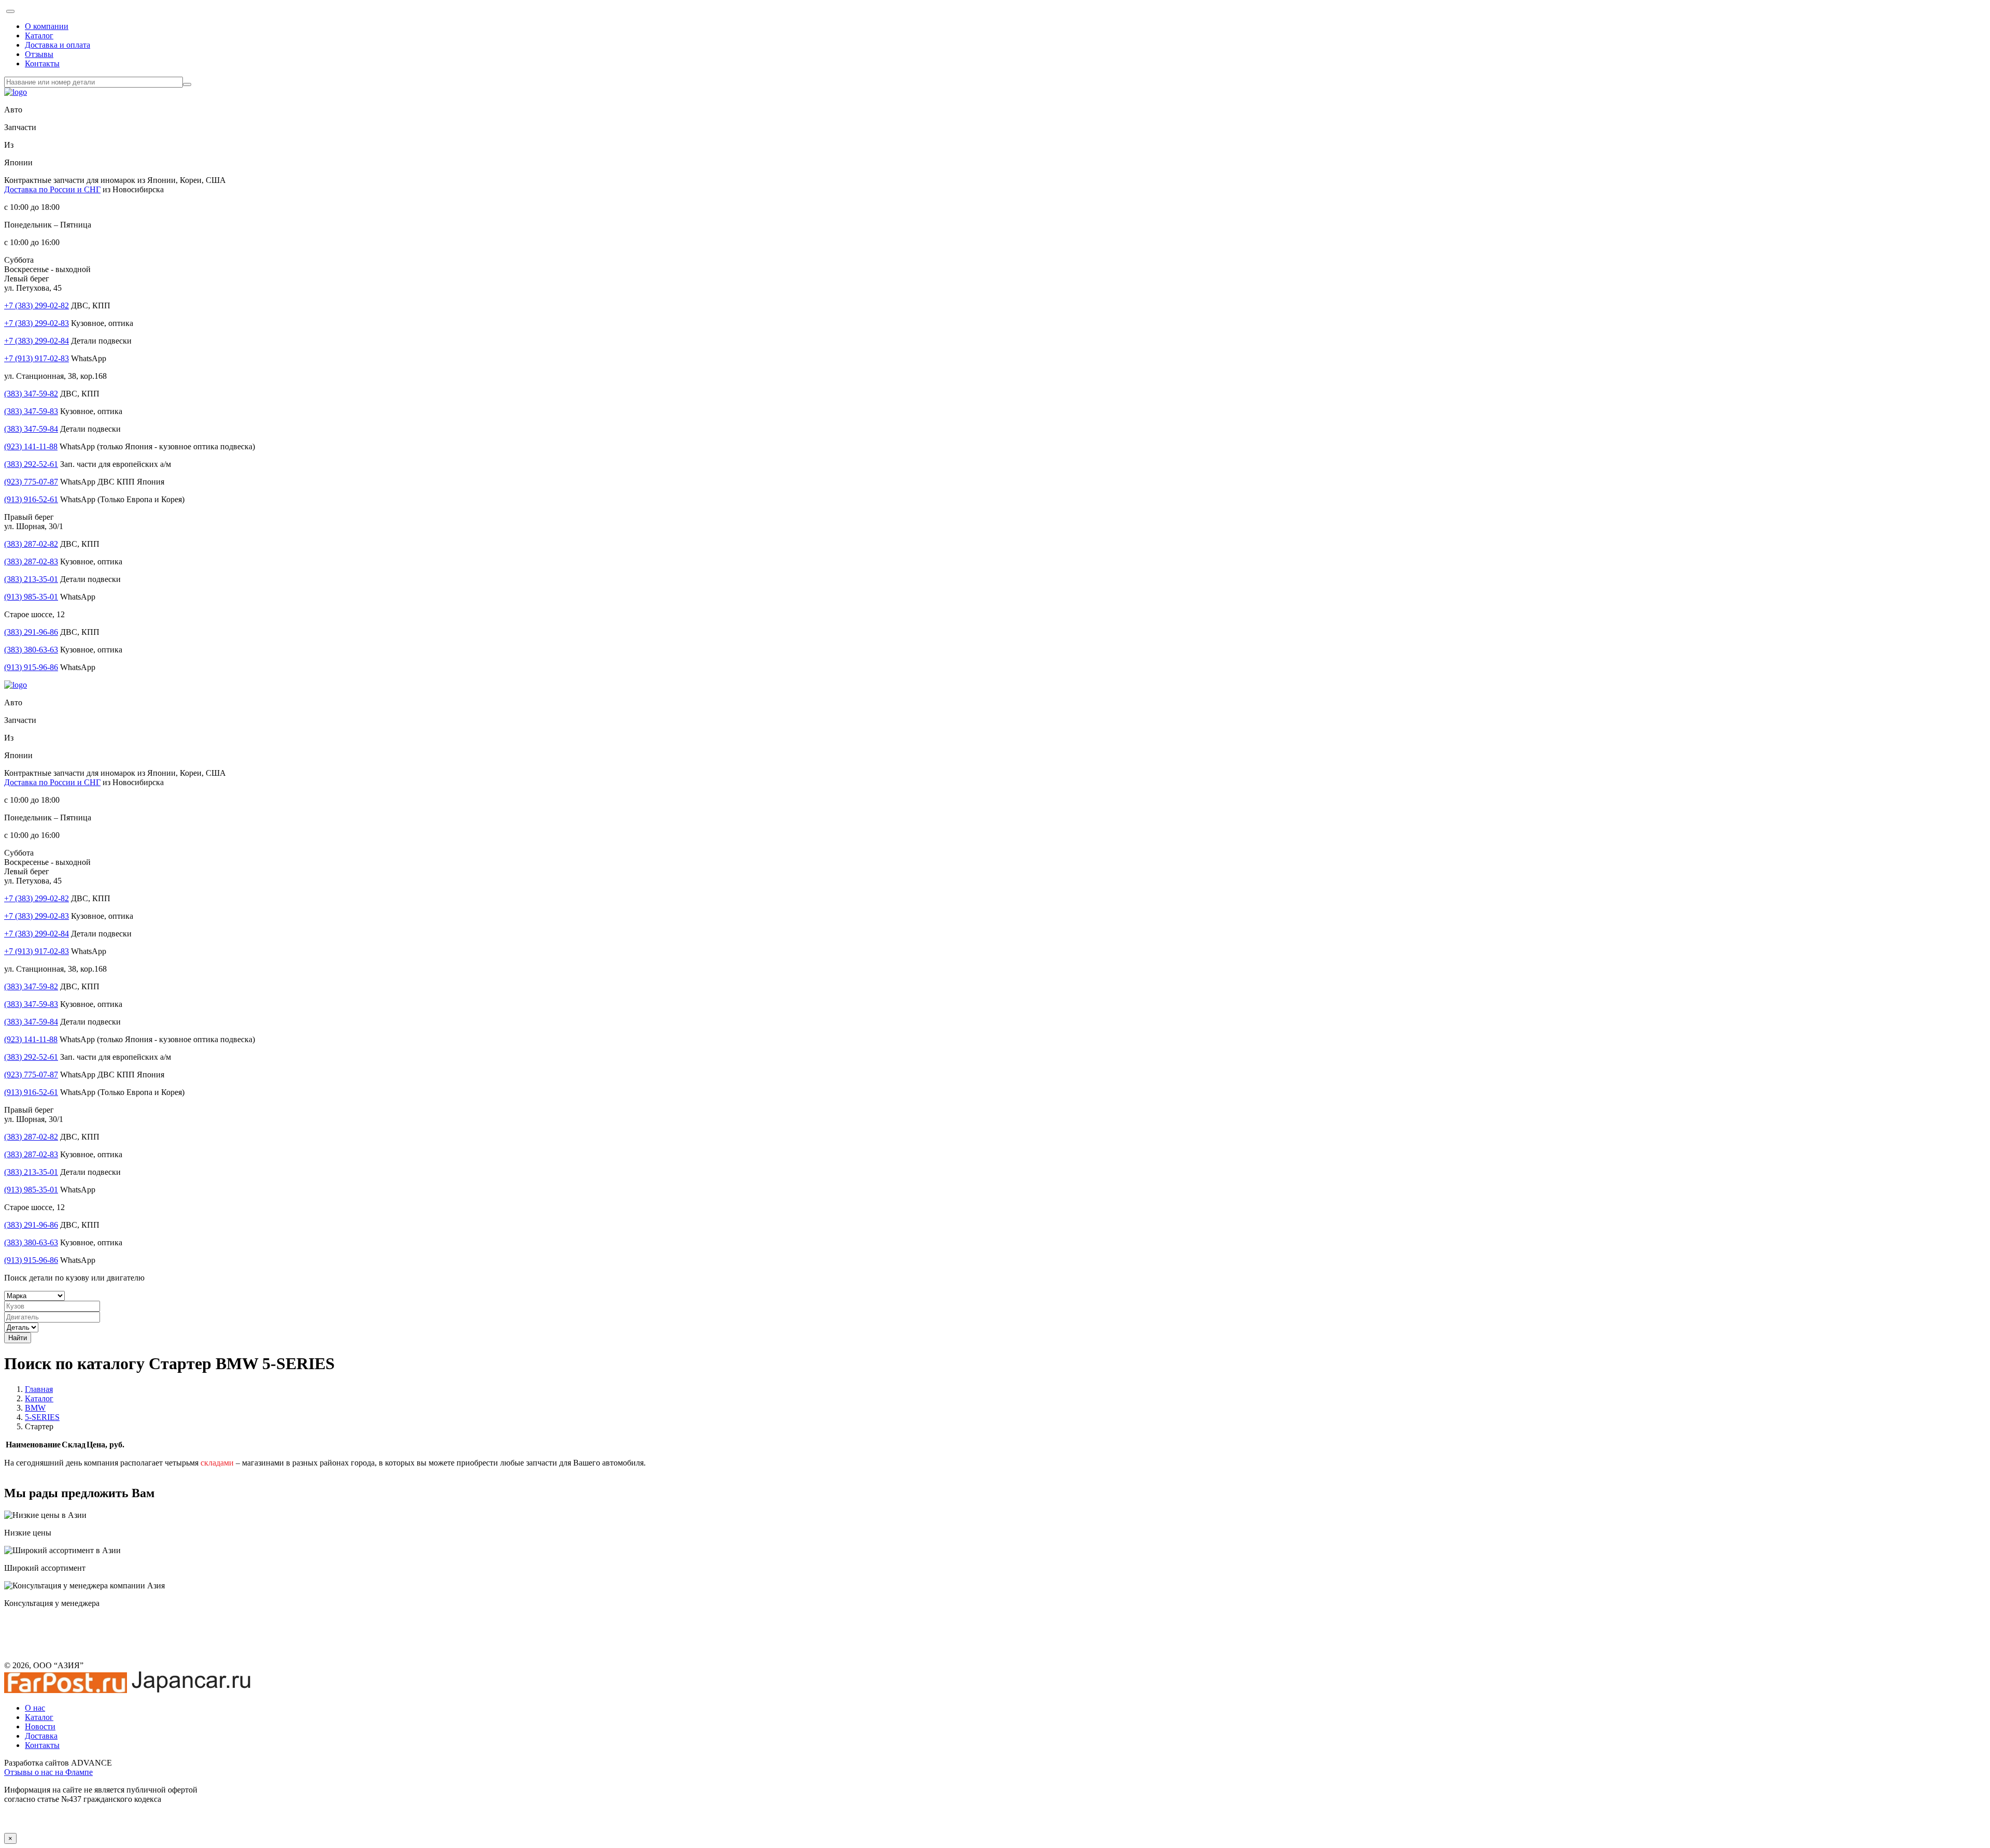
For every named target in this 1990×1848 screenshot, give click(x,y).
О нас (35, 1708)
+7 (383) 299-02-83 (37, 323)
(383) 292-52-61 (31, 464)
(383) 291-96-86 (31, 632)
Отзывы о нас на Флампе (48, 1772)
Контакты (42, 63)
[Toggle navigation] (10, 11)
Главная (39, 1389)
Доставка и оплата (58, 45)
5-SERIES (42, 1417)
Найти (18, 1338)
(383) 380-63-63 (31, 650)
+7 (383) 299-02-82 (37, 305)
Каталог (39, 35)
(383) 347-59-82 (31, 394)
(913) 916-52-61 (31, 499)
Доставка (41, 1736)
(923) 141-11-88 (31, 446)
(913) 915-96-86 (31, 667)
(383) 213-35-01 (31, 579)
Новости (40, 1726)
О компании (47, 26)
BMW (35, 1408)
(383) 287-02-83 (31, 561)
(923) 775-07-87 (31, 482)
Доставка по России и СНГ (52, 189)
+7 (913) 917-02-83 (37, 358)
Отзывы (39, 54)
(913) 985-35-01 (31, 597)
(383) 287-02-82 (31, 544)
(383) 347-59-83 (31, 411)
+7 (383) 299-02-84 (37, 341)
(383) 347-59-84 (31, 429)
